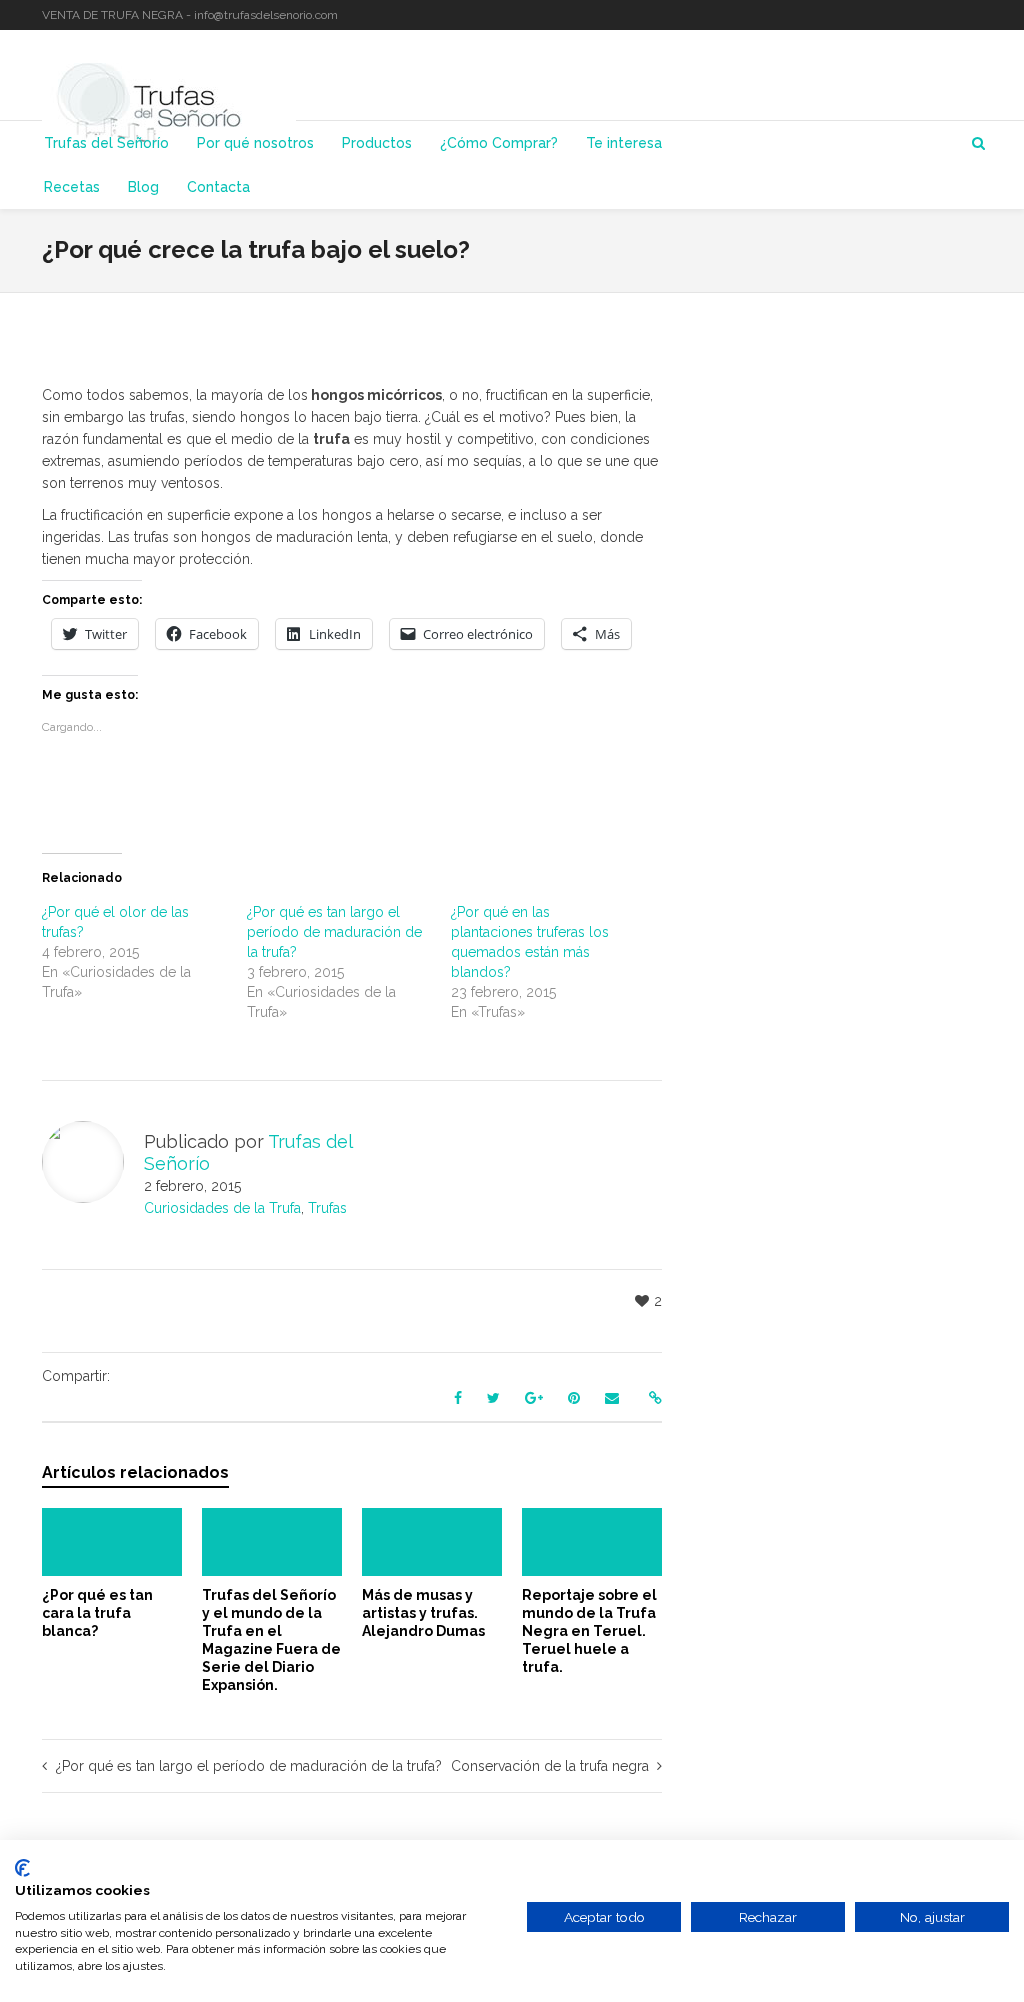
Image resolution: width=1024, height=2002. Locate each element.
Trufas (327, 1208)
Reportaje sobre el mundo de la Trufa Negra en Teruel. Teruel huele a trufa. (589, 1631)
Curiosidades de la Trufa (222, 1208)
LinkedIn (951, 15)
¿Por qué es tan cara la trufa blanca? (97, 1613)
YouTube (980, 15)
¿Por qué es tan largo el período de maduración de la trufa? (334, 932)
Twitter (922, 15)
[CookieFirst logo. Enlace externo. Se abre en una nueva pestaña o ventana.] (22, 1868)
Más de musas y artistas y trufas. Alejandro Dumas (423, 1613)
